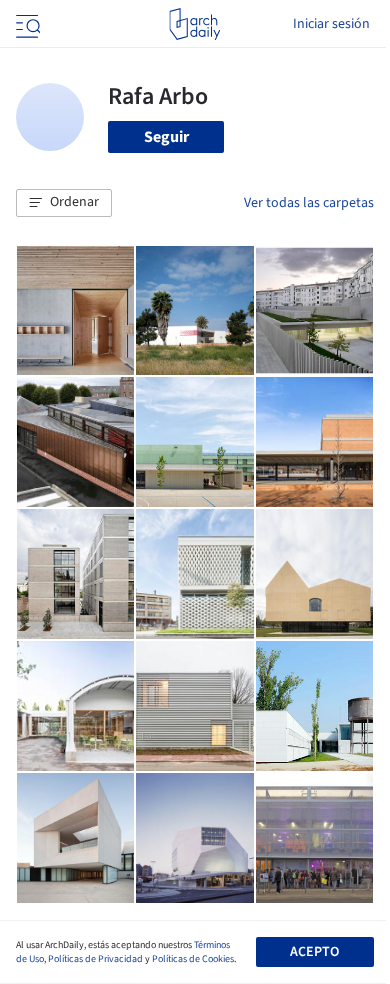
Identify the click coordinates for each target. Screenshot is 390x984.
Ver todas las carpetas (309, 203)
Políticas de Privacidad (95, 959)
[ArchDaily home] (194, 24)
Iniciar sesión (331, 24)
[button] (64, 203)
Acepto (314, 952)
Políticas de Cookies (193, 959)
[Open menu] (26, 24)
